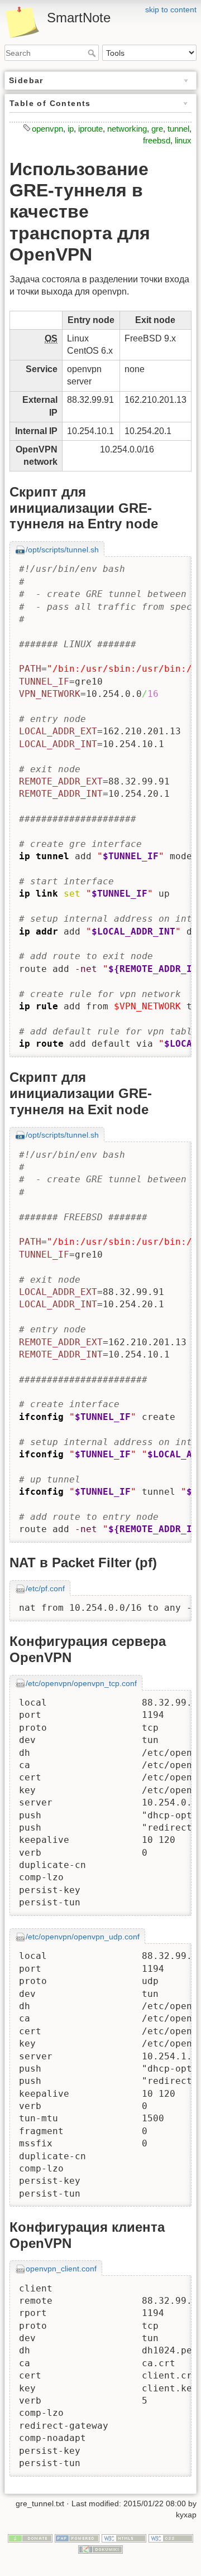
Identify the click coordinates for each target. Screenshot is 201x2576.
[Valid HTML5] (124, 2538)
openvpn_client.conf (61, 2269)
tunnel (178, 129)
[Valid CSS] (171, 2538)
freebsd (157, 140)
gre (157, 129)
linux (183, 140)
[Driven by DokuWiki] (100, 2549)
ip (71, 129)
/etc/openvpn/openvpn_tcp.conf (81, 1683)
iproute (90, 129)
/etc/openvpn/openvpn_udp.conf (83, 1937)
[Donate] (30, 2538)
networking (127, 129)
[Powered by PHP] (77, 2538)
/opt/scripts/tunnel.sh (62, 550)
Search (93, 53)
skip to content (171, 9)
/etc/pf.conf (45, 1588)
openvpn (47, 129)
